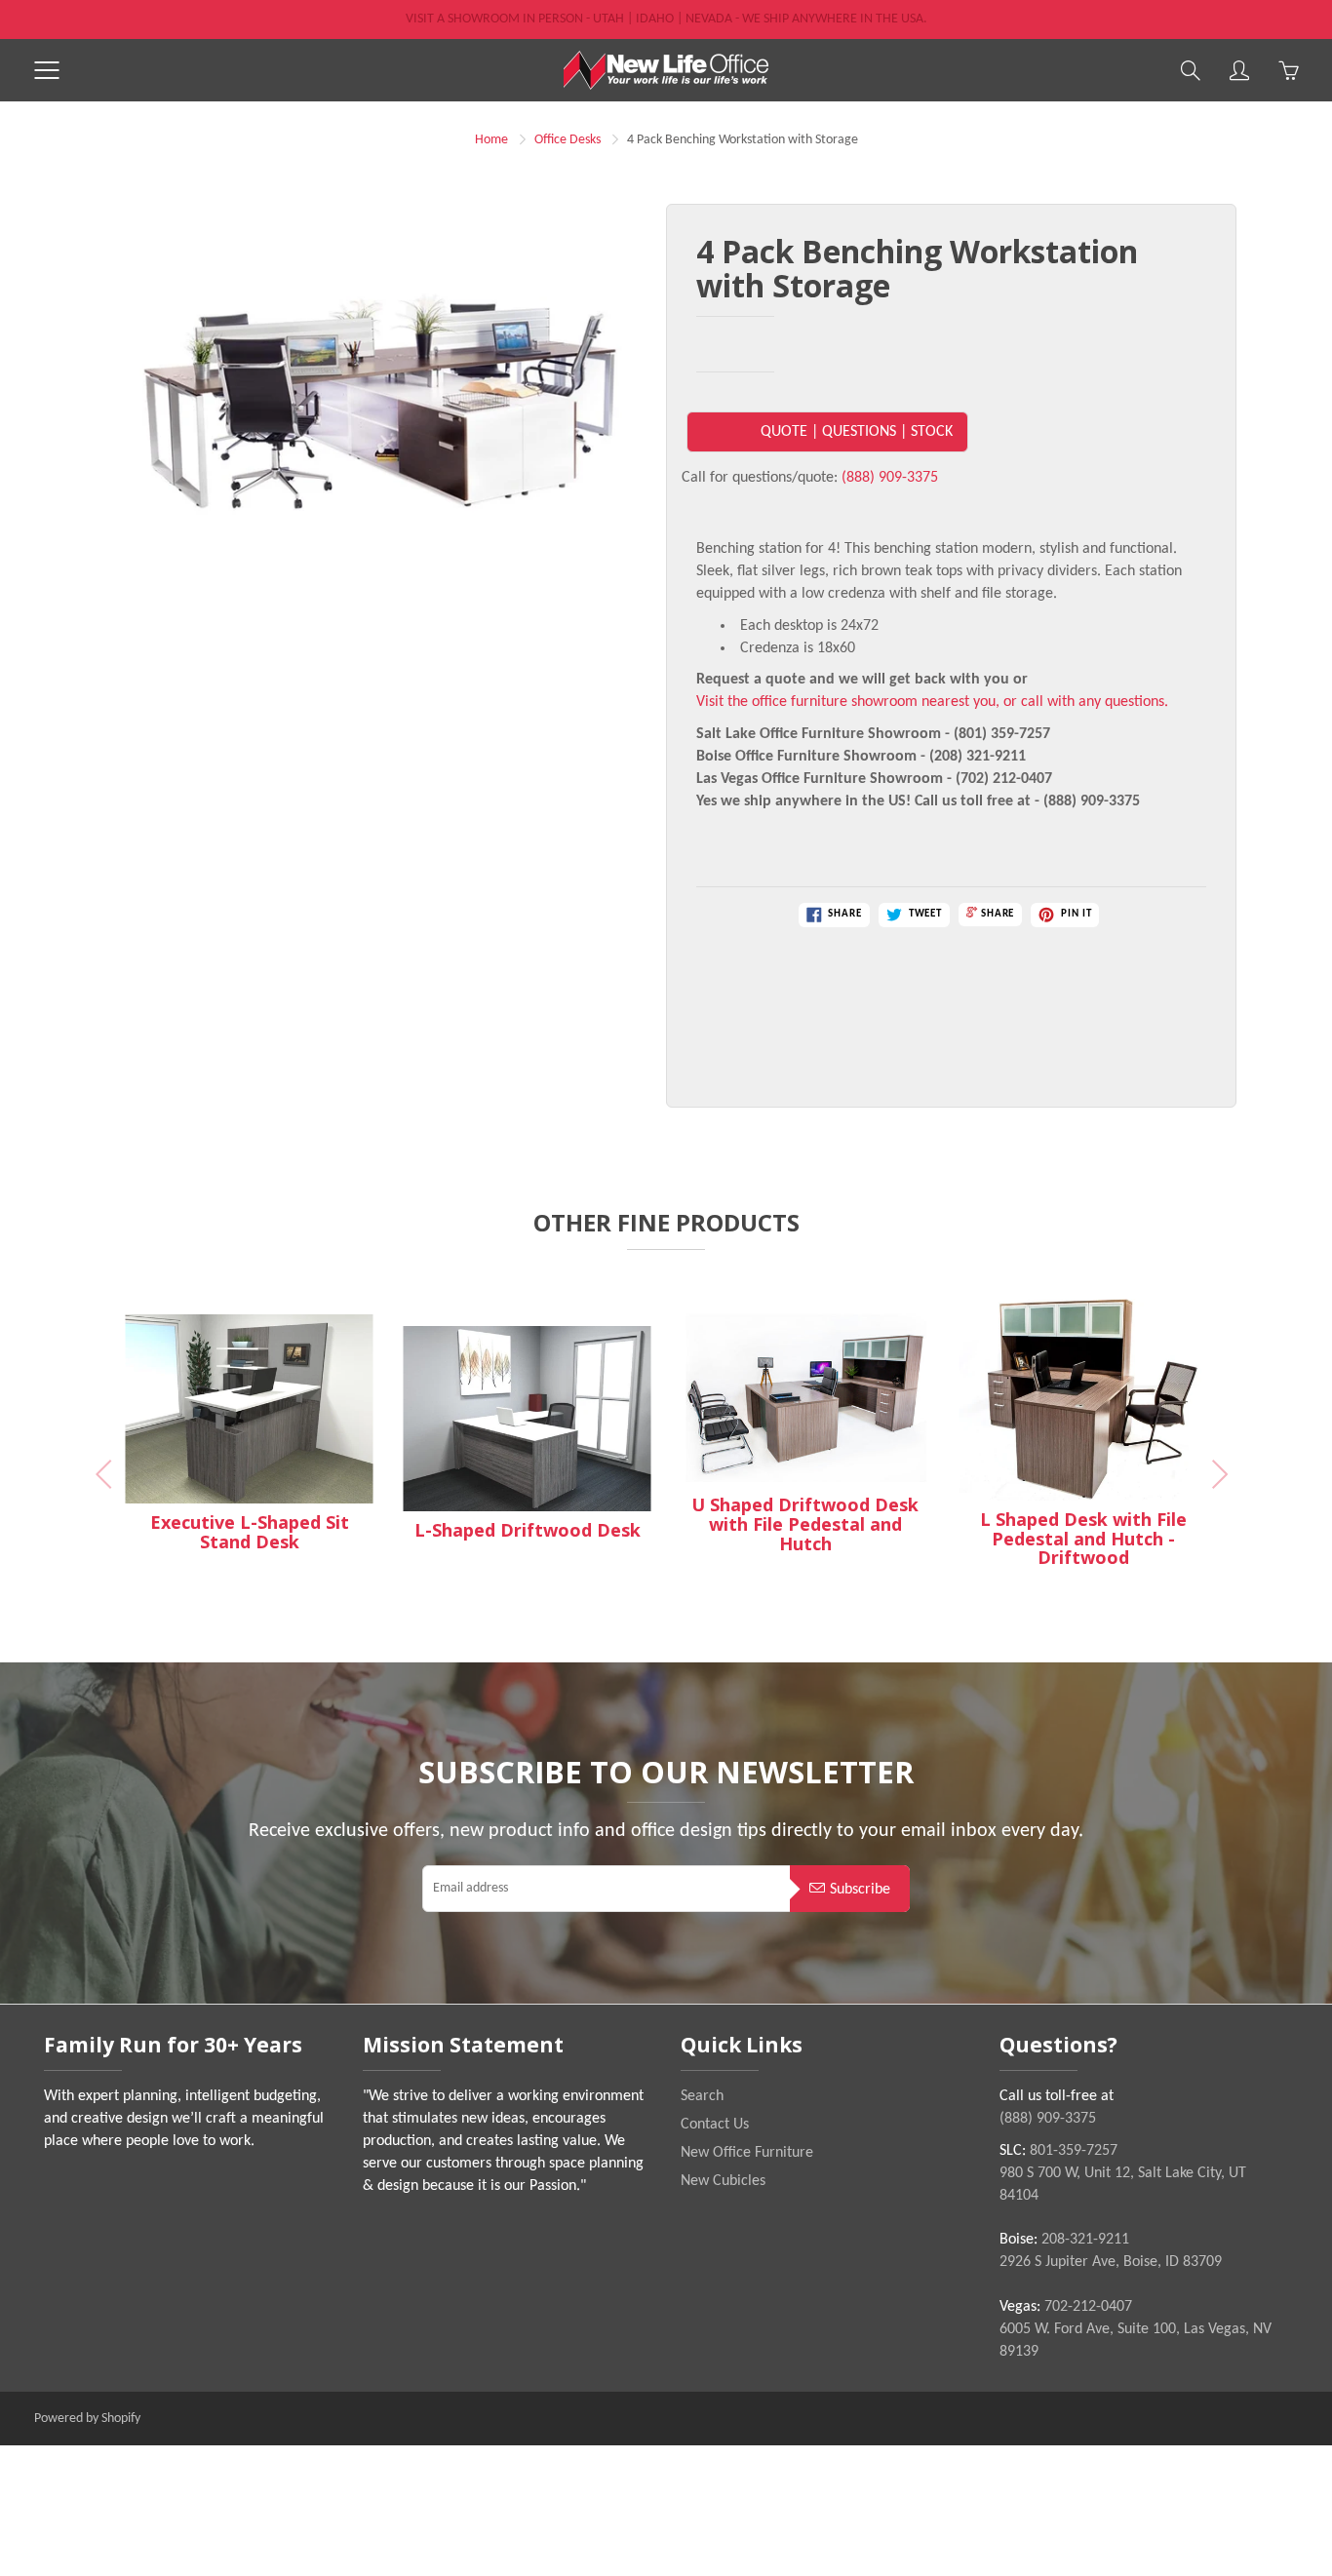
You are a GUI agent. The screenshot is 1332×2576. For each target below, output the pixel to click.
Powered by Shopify (87, 2419)
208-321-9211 (1085, 2240)
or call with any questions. (1086, 702)
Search (702, 2096)
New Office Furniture (747, 2153)
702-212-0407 (1088, 2307)
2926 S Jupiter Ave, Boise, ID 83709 (1111, 2262)
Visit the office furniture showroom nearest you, (848, 702)
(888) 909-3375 (890, 478)
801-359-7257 (1074, 2151)
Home (491, 140)
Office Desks (568, 140)
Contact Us (715, 2125)
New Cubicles (723, 2181)
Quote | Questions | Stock (857, 432)
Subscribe (860, 1890)
